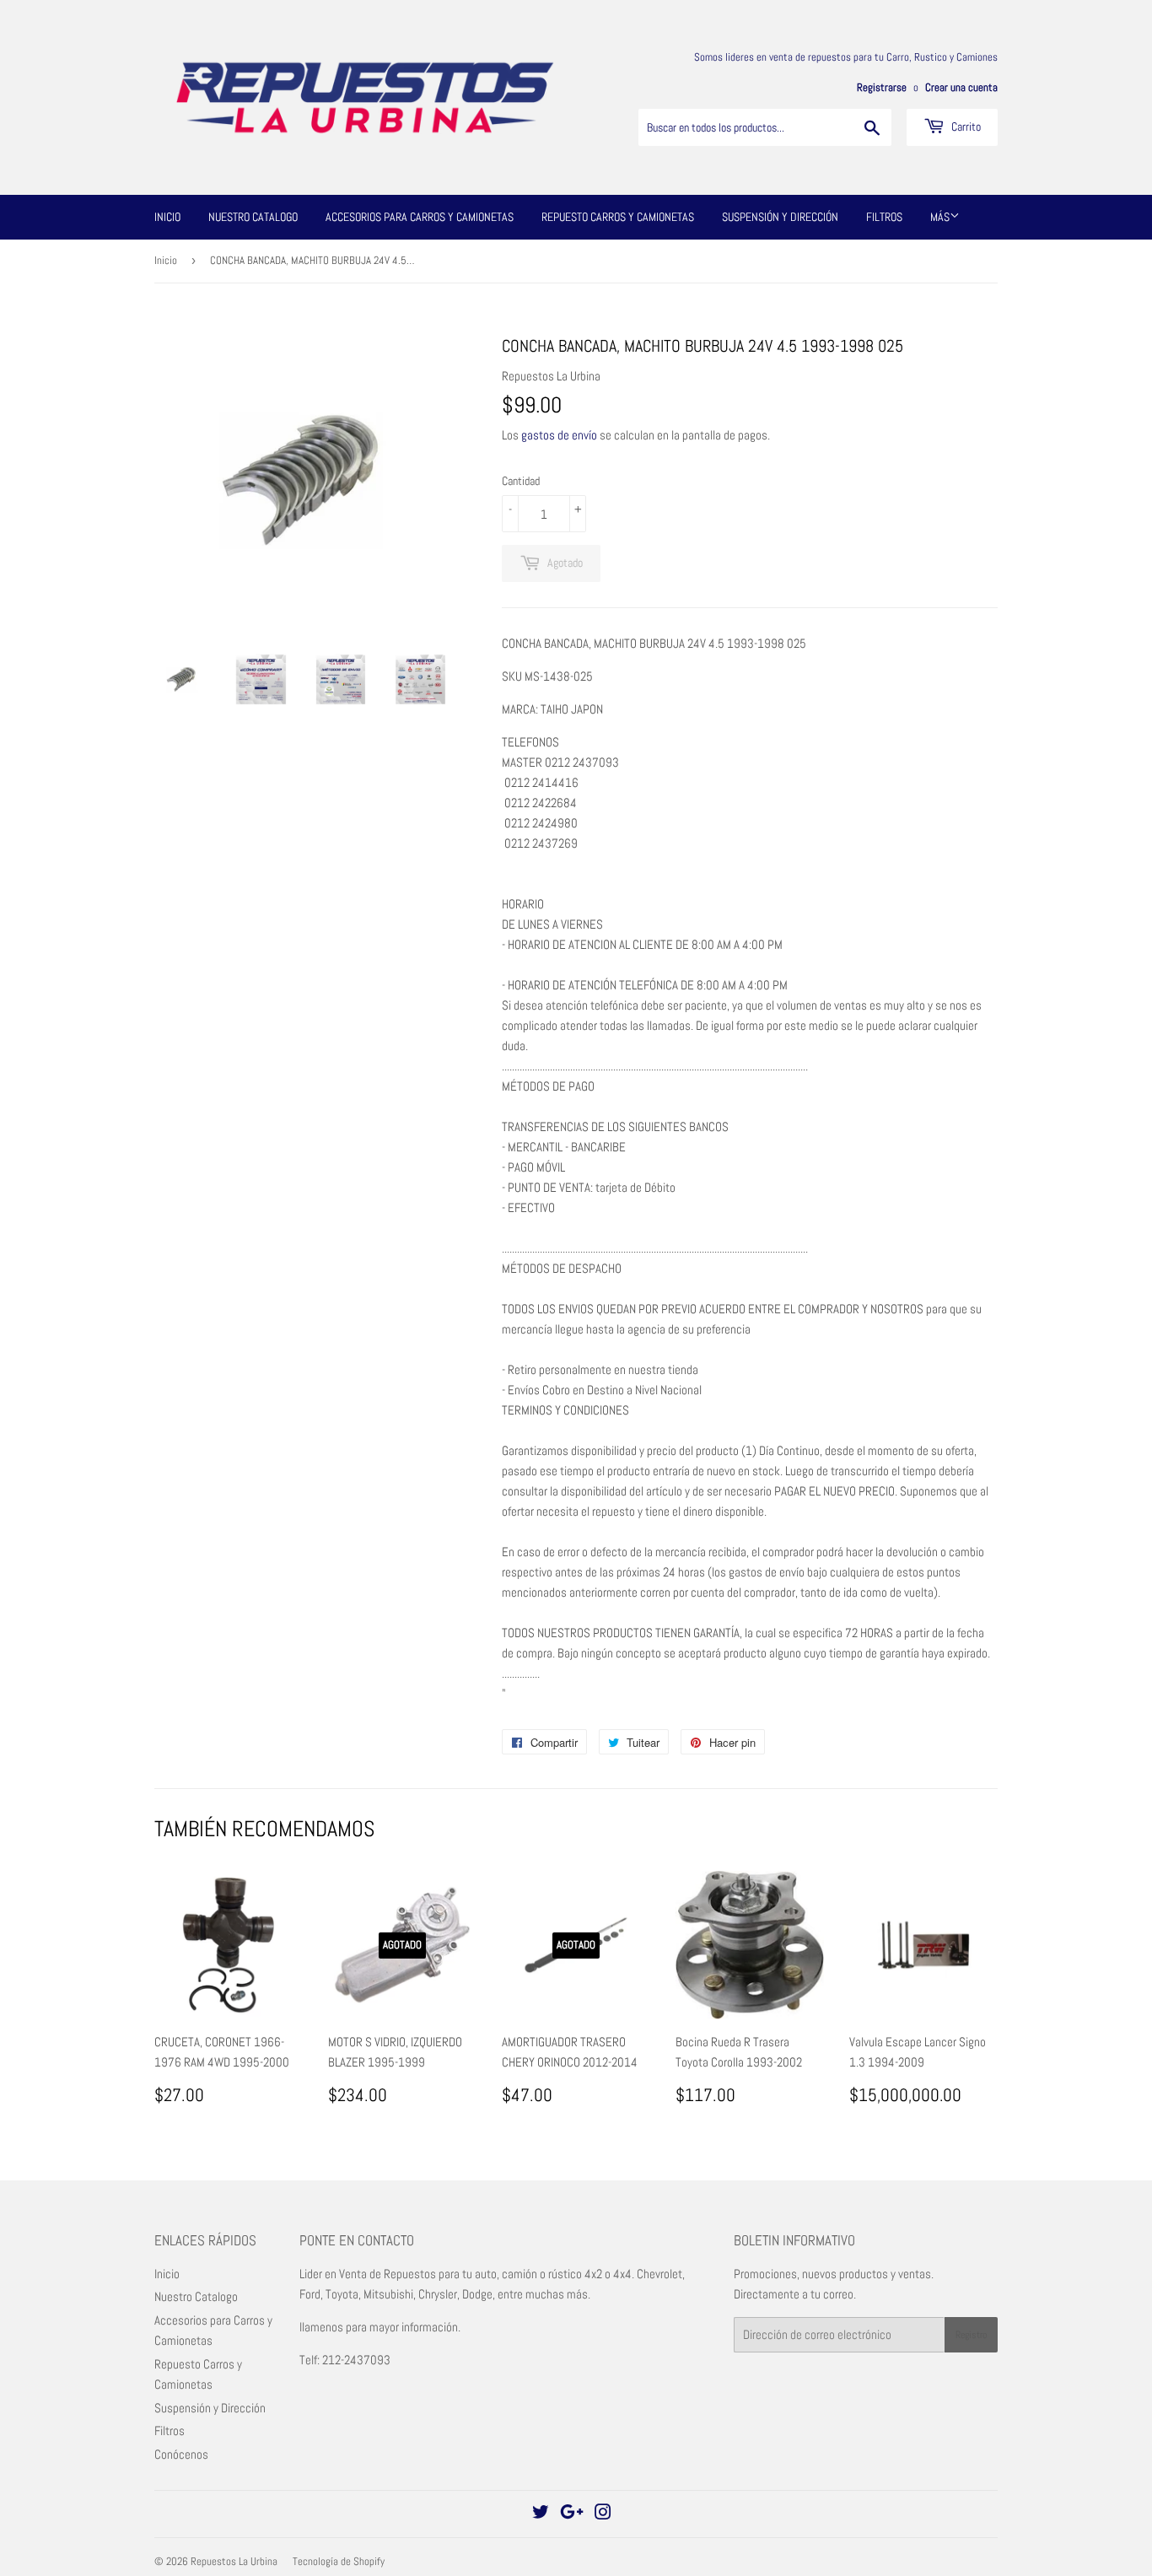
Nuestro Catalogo (253, 217)
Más (940, 217)
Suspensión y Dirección (780, 217)
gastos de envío (559, 435)
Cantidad (521, 481)
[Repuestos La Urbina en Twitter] (541, 2514)
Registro (971, 2335)
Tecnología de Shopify (339, 2561)
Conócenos (181, 2454)
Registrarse (882, 88)
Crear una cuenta (961, 88)
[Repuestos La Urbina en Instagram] (603, 2514)
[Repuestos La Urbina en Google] (572, 2514)
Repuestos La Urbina (234, 2561)
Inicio (167, 217)
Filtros (884, 217)
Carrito (965, 127)
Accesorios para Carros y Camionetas (420, 217)
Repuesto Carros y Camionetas (618, 217)
